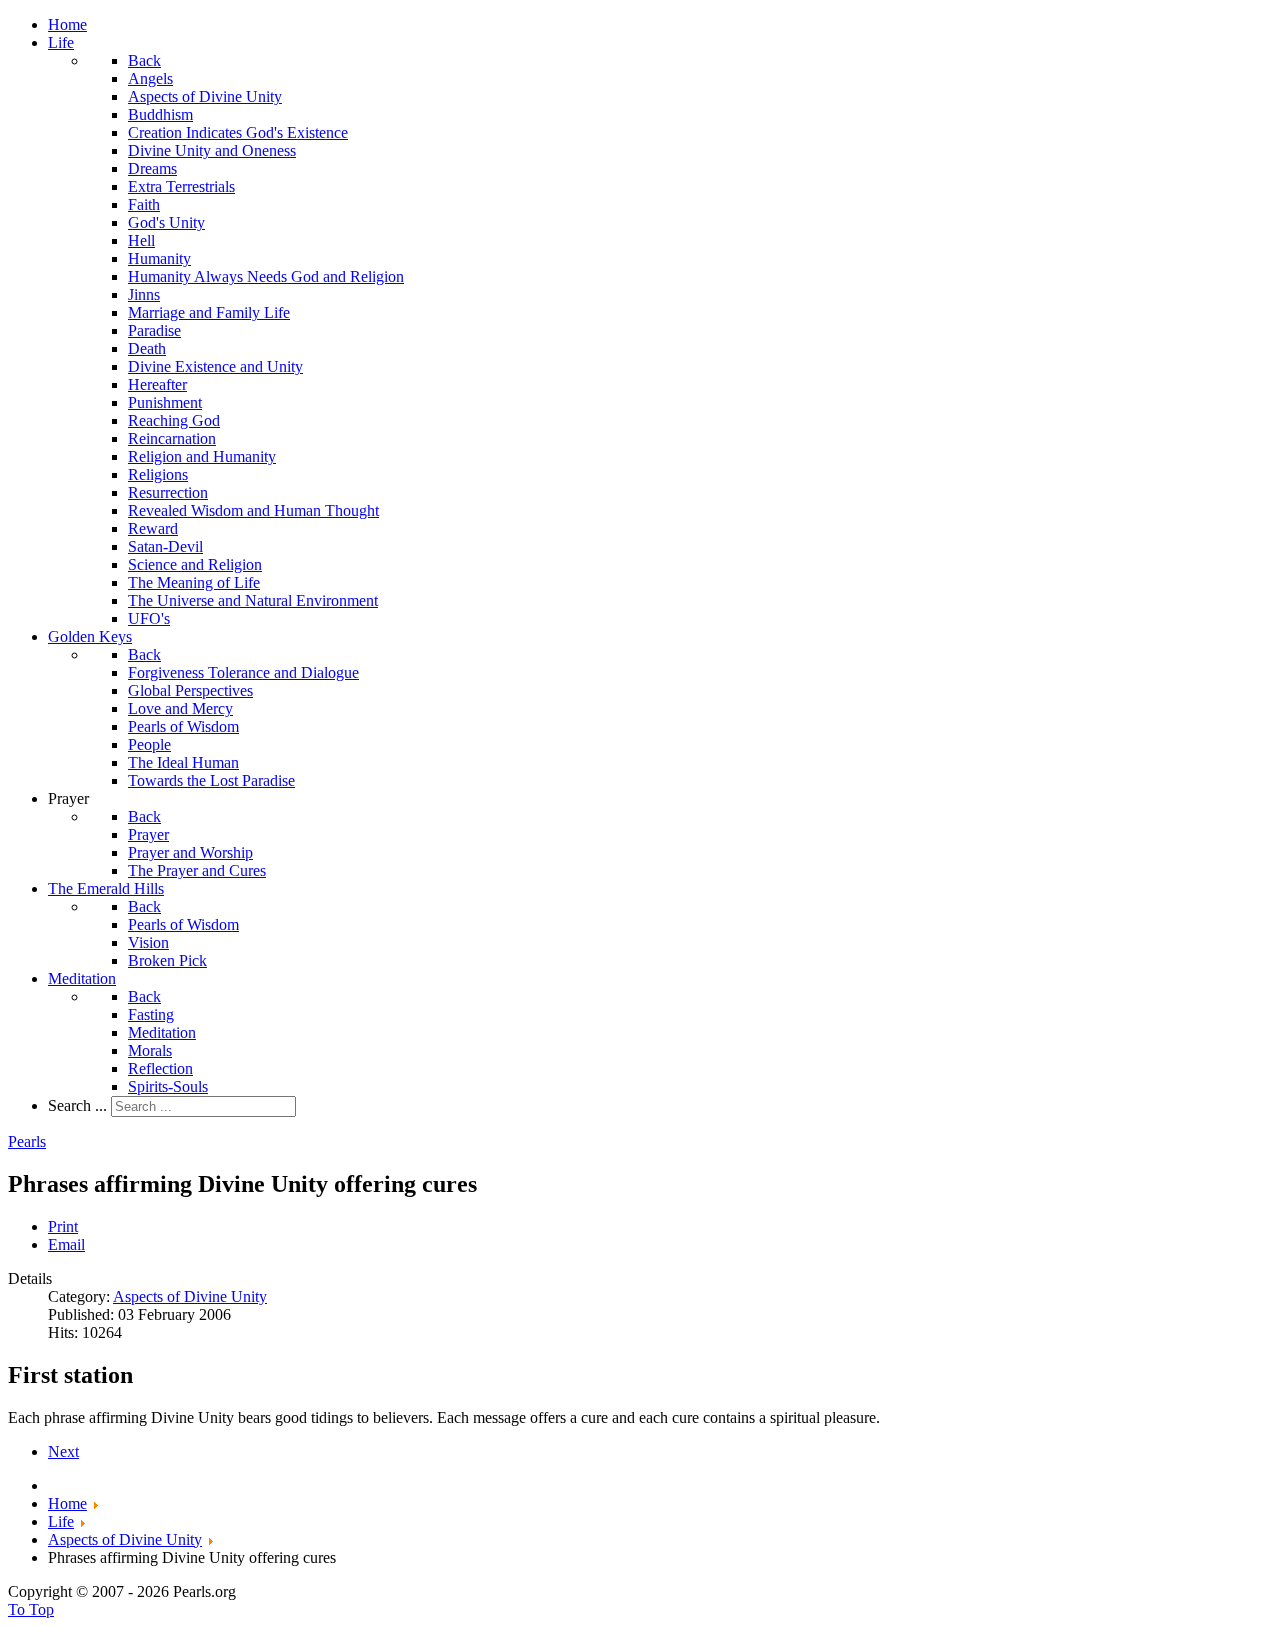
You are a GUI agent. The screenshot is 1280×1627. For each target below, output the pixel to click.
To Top (31, 1609)
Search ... (77, 1105)
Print (63, 1226)
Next (63, 1451)
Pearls (27, 1141)
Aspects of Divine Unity (190, 1296)
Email (66, 1244)
